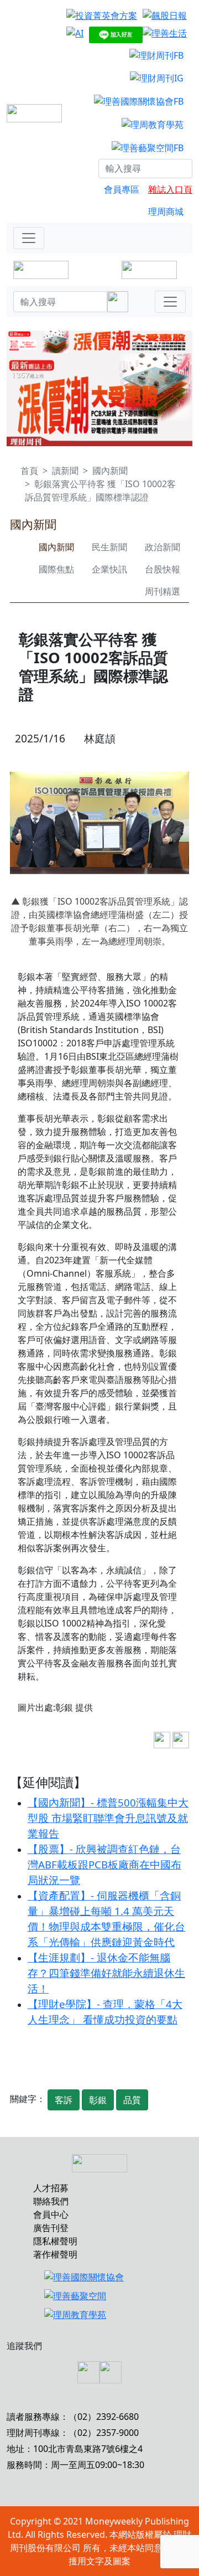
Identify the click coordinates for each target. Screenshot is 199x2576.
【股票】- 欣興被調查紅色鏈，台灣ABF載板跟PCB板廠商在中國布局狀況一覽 (104, 1864)
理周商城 (166, 211)
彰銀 (98, 2100)
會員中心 (51, 2214)
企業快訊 (109, 569)
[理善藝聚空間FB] (148, 147)
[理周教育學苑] (153, 124)
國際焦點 (56, 569)
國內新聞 (110, 471)
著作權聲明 (55, 2254)
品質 (132, 2100)
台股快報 (163, 569)
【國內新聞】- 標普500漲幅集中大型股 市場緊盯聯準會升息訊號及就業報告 (108, 1818)
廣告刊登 (51, 2228)
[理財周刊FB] (156, 55)
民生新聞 (109, 547)
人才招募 (51, 2188)
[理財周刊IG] (157, 78)
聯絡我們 (51, 2201)
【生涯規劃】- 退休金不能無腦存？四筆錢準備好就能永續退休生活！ (106, 1973)
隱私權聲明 (55, 2241)
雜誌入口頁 (170, 189)
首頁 (29, 471)
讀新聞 (65, 471)
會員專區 (122, 189)
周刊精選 (163, 591)
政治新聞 (163, 547)
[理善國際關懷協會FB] (139, 101)
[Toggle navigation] (29, 238)
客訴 (64, 2100)
